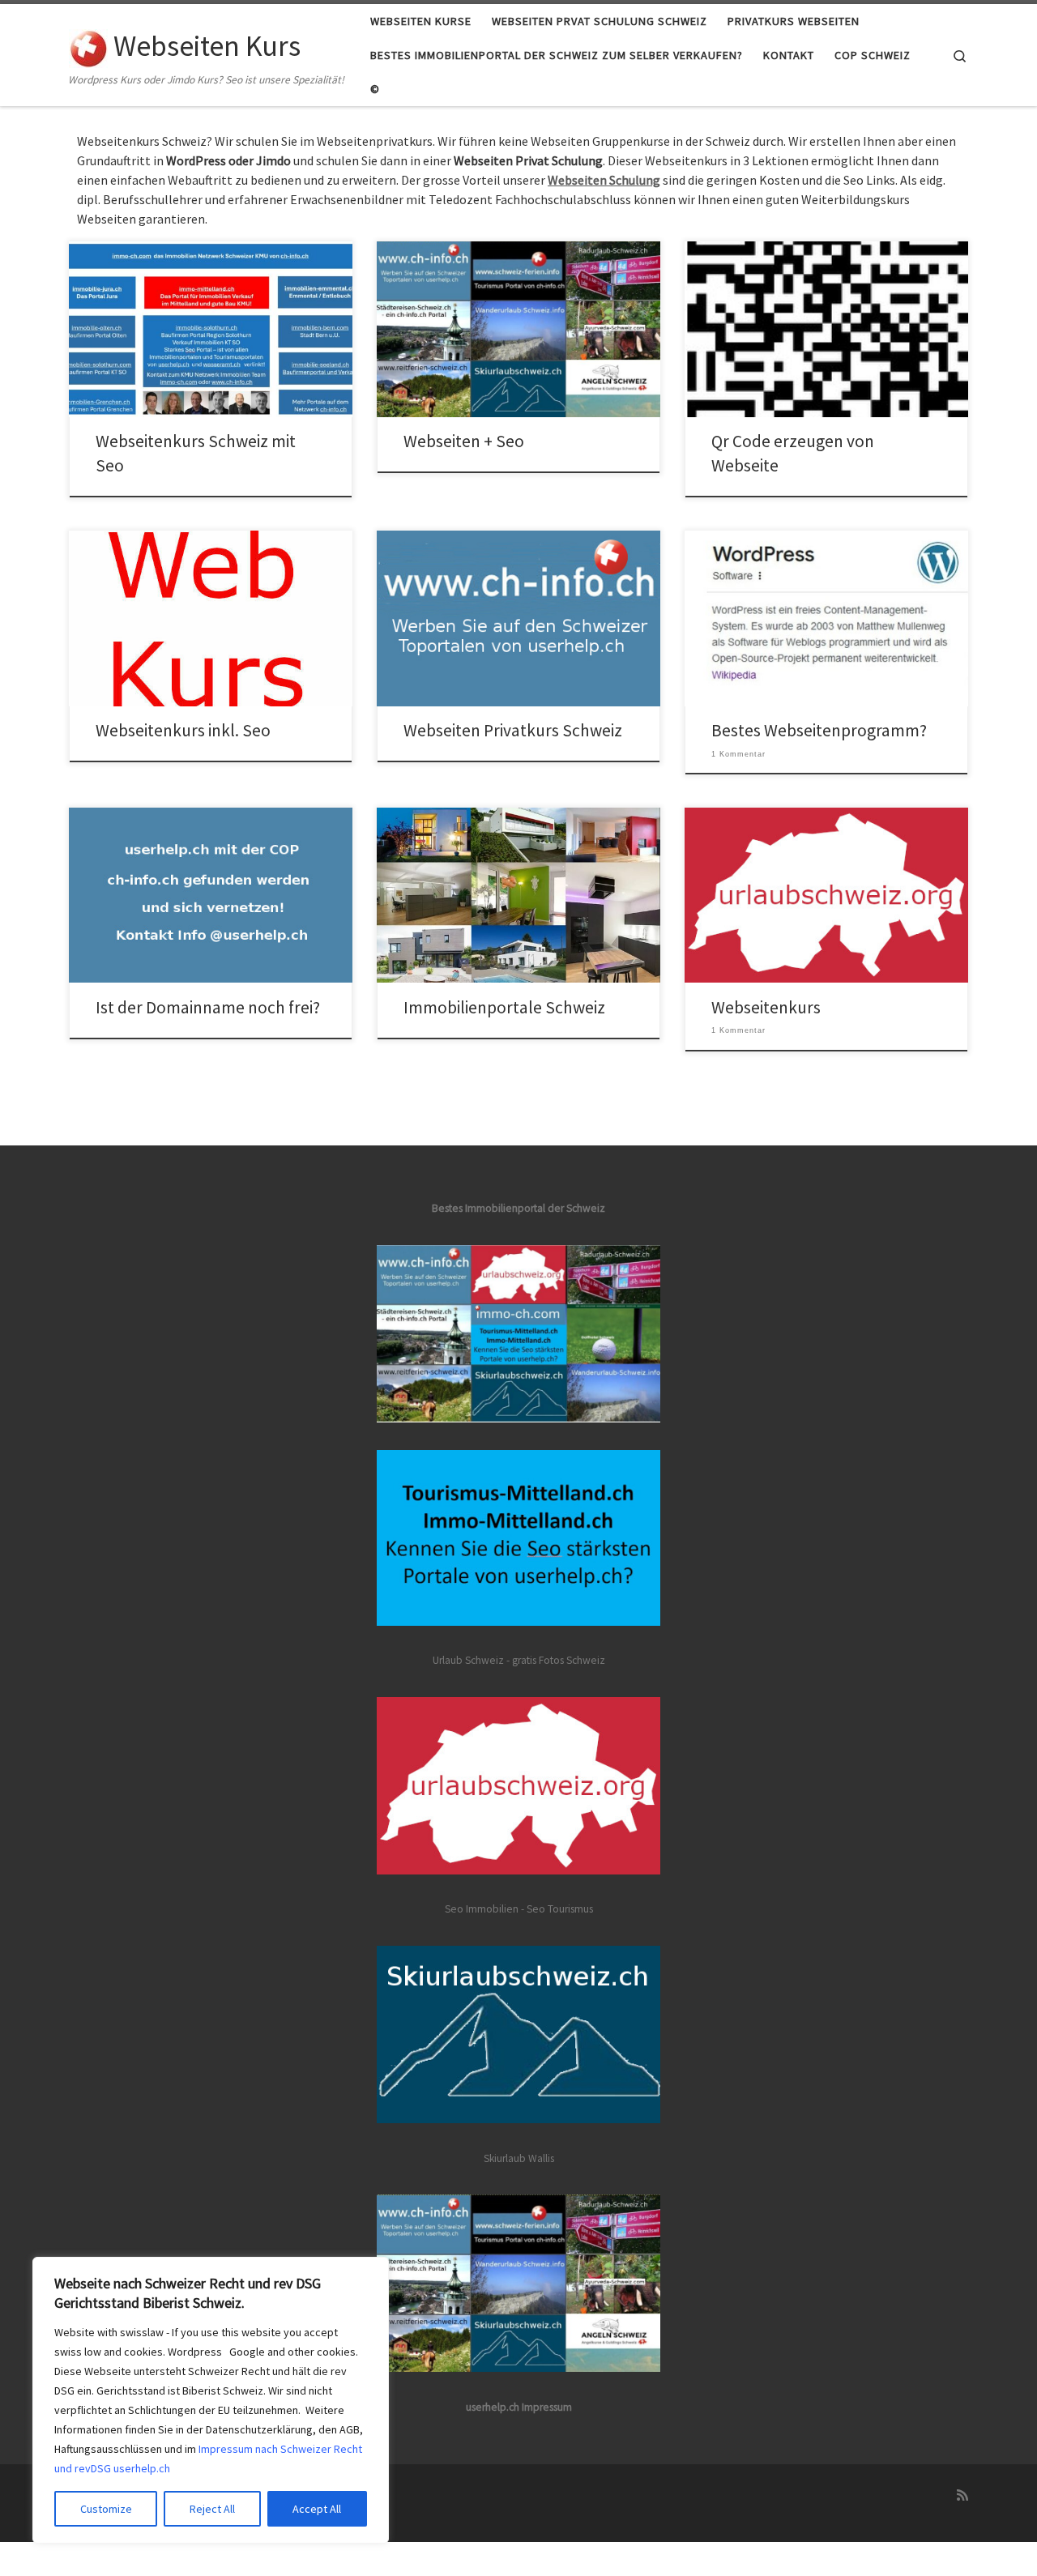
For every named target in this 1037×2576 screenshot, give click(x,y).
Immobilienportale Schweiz (504, 1007)
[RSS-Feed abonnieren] (962, 2495)
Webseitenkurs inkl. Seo (183, 730)
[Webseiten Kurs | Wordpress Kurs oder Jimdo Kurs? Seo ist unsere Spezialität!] (88, 46)
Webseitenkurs (766, 1007)
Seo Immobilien (482, 1909)
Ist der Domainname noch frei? (208, 1007)
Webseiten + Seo (464, 441)
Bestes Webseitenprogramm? (819, 730)
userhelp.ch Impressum (519, 2407)
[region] (211, 2400)
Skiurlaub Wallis (519, 2158)
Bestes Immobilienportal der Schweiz (518, 1208)
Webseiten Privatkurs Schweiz (513, 730)
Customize (106, 2509)
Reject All (212, 2509)
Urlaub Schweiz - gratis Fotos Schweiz (519, 1660)
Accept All (317, 2509)
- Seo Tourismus (557, 1909)
